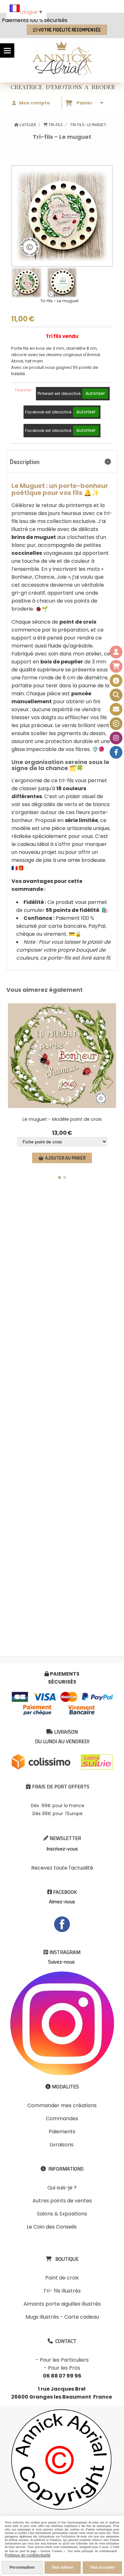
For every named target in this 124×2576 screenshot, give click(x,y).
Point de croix (62, 2278)
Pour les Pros (64, 2368)
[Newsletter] (116, 709)
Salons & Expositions (62, 2214)
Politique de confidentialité (28, 2555)
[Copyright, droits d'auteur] (116, 724)
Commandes (62, 2118)
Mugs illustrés (42, 2317)
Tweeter (23, 390)
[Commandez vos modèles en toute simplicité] (116, 681)
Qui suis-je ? (62, 2188)
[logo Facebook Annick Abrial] (62, 1924)
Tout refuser (62, 2567)
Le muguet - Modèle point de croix (62, 1119)
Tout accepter (102, 2567)
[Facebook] (116, 752)
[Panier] (116, 666)
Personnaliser (22, 2567)
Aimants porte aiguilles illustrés (62, 2304)
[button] (59, 1177)
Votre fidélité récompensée (69, 30)
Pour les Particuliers (64, 2360)
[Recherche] (116, 695)
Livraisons (62, 2145)
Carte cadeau (82, 2317)
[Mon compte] (116, 652)
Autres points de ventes (62, 2201)
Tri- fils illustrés (62, 2291)
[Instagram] (116, 738)
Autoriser (95, 394)
